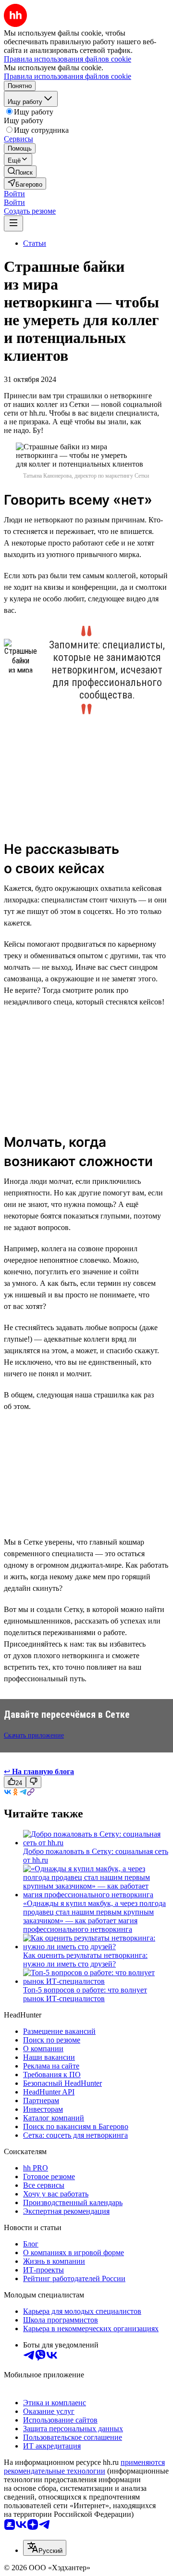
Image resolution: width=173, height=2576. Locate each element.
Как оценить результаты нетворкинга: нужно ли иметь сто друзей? (85, 1960)
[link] (20, 171)
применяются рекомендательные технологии (84, 2467)
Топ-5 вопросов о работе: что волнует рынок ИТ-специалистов (85, 1994)
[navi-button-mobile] (13, 223)
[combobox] (45, 2548)
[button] (14, 194)
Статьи (35, 243)
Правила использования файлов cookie (68, 76)
